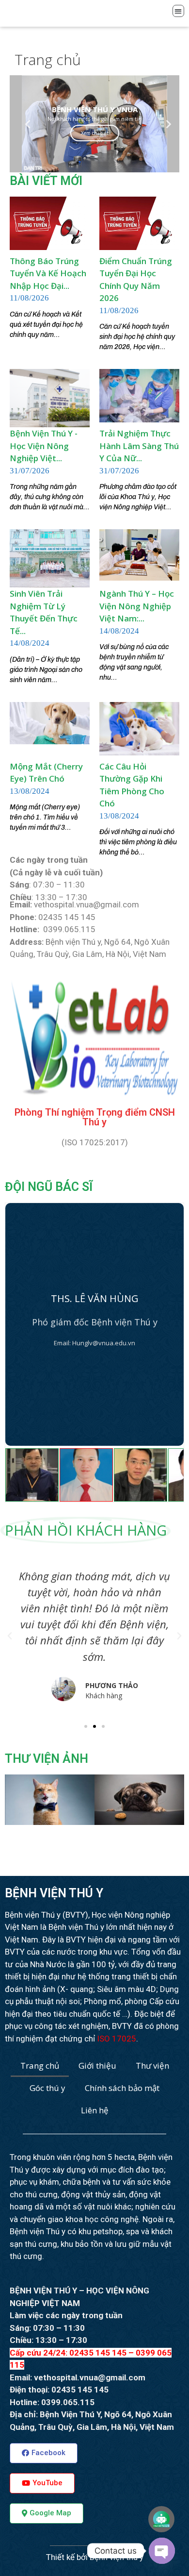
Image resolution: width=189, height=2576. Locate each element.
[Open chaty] (162, 2551)
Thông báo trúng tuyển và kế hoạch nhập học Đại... (48, 273)
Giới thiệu (97, 2066)
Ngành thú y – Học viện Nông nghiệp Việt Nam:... (137, 606)
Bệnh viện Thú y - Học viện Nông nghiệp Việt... (44, 446)
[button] (86, 1726)
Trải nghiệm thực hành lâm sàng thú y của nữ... (139, 446)
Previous (24, 124)
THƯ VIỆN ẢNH (47, 1759)
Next (165, 124)
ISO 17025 (117, 2039)
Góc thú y (47, 2088)
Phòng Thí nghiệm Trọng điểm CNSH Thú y (95, 1117)
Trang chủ (40, 2066)
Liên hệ (95, 2110)
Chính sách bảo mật (122, 2088)
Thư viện (152, 2066)
